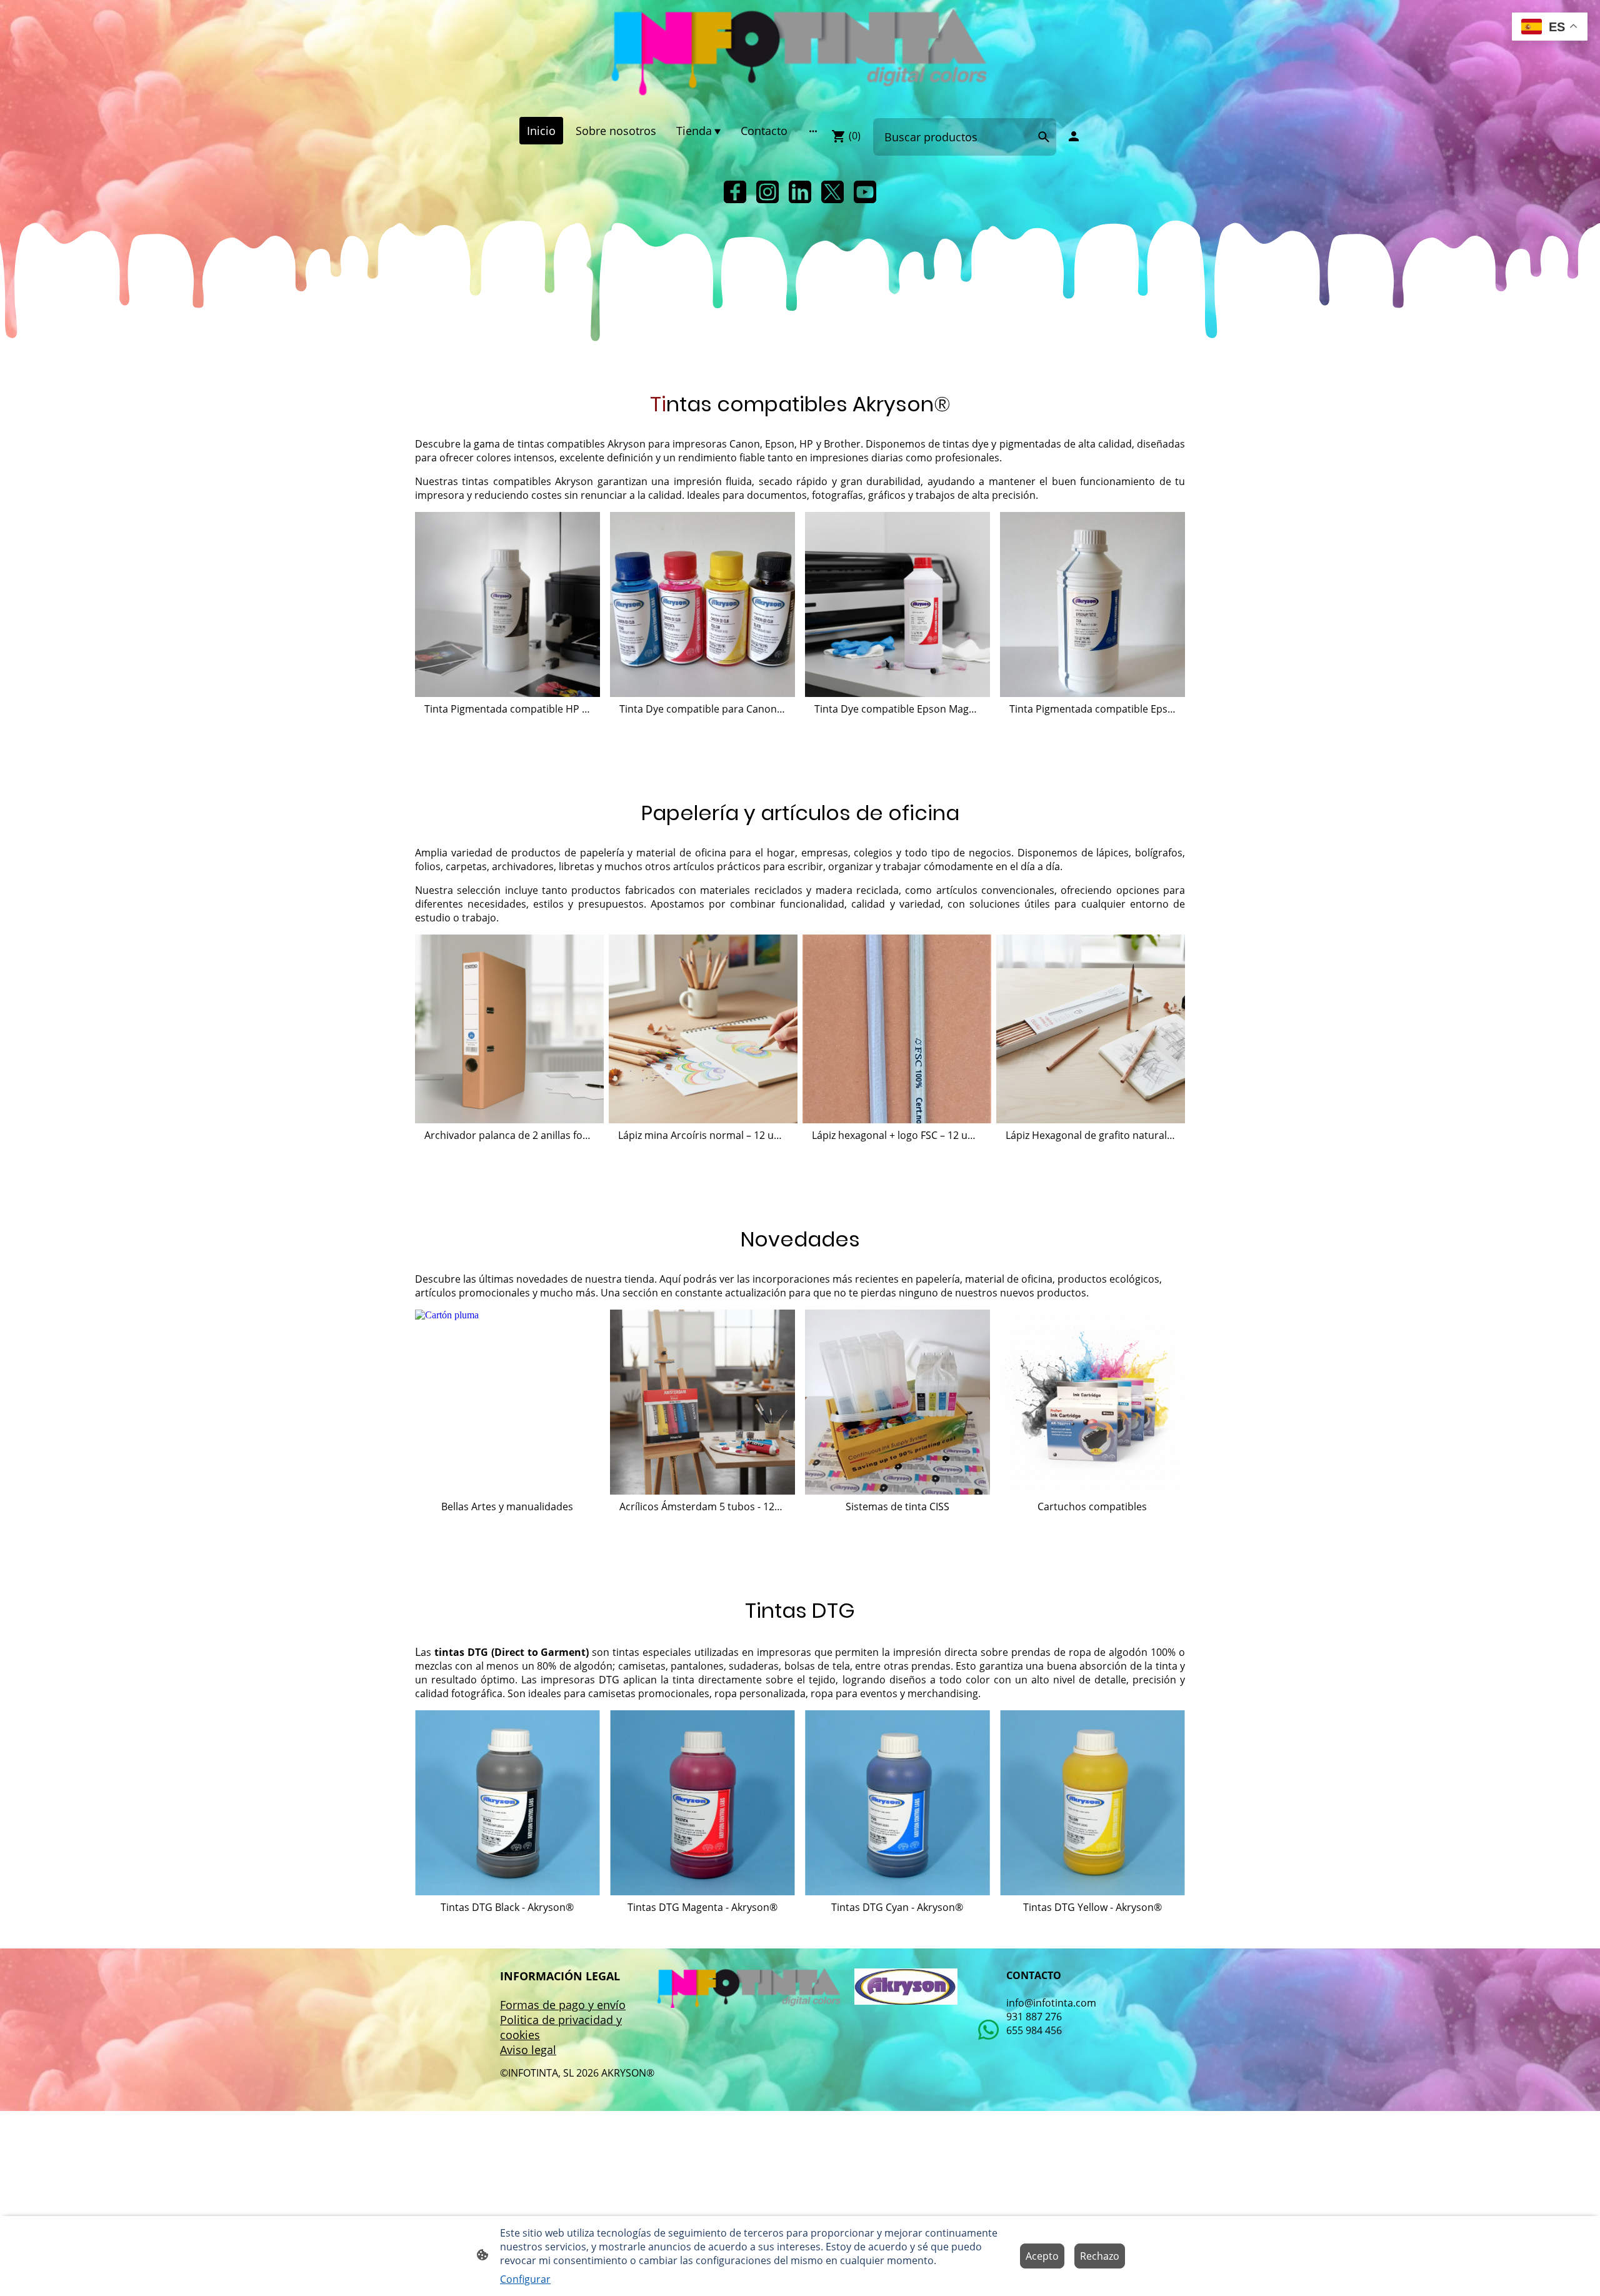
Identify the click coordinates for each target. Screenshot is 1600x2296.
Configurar (525, 2279)
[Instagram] (767, 192)
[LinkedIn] (800, 192)
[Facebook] (735, 192)
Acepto (1042, 2256)
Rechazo (1100, 2256)
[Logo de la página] (800, 53)
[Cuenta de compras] (1074, 136)
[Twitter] (832, 192)
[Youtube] (865, 192)
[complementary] (1550, 28)
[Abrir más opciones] (813, 131)
